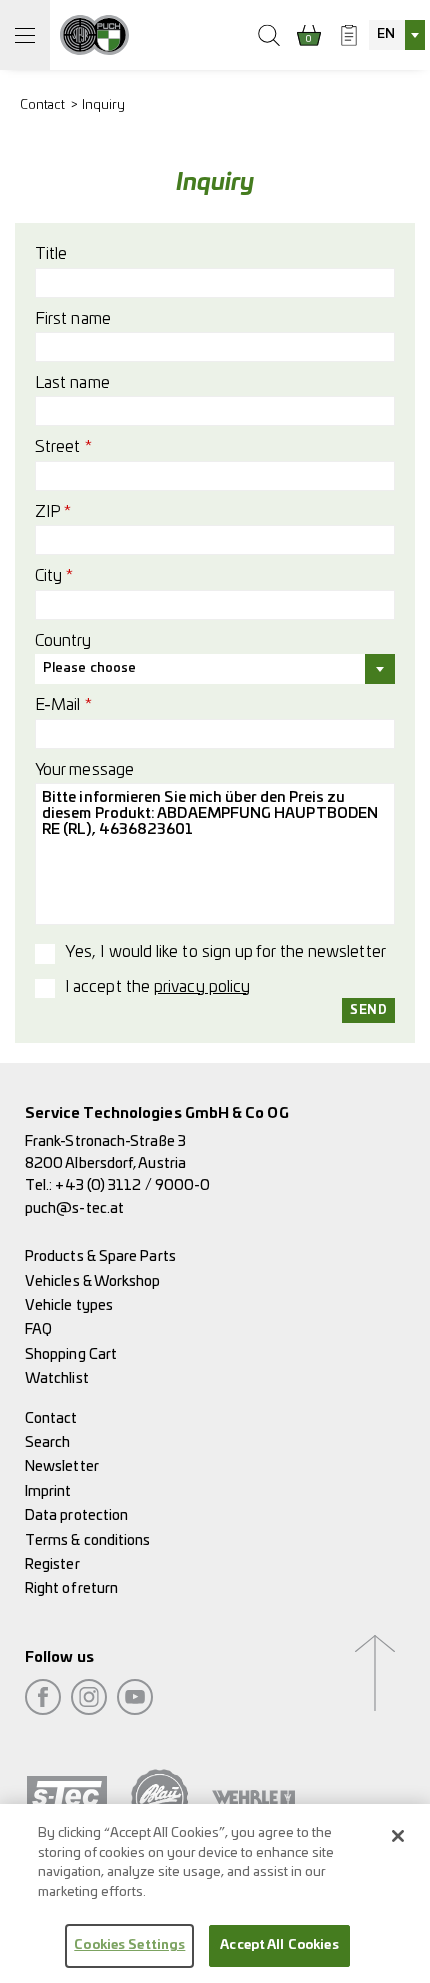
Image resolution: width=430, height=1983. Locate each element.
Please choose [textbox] (89, 668)
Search (47, 1442)
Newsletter (62, 1466)
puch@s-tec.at (74, 1208)
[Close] (398, 1836)
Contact (43, 105)
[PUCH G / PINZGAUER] (94, 35)
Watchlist (57, 1378)
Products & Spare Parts (100, 1256)
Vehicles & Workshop (93, 1281)
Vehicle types (69, 1305)
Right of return (71, 1588)
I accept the (157, 987)
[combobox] (397, 35)
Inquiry (104, 105)
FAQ (38, 1329)
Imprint (48, 1491)
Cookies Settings (129, 1945)
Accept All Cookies (279, 1945)
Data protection (76, 1515)
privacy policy (202, 987)
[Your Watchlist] (349, 35)
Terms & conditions (87, 1540)
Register (52, 1564)
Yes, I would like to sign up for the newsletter (225, 952)
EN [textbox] (386, 34)
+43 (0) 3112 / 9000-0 (132, 1185)
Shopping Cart (71, 1354)
